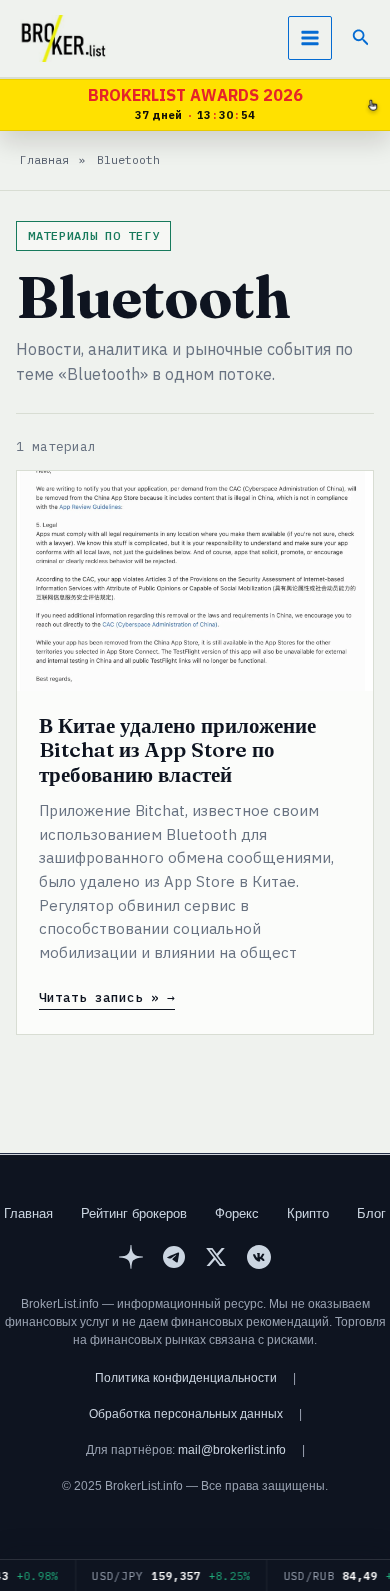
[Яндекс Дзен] (131, 1260)
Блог (371, 1213)
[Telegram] (174, 1260)
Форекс (237, 1213)
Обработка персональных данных (186, 1414)
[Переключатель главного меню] (310, 38)
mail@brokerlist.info (232, 1450)
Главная (28, 1213)
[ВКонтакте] (259, 1260)
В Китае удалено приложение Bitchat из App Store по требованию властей (177, 749)
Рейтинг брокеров (134, 1213)
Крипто (308, 1213)
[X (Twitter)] (216, 1260)
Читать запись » (99, 998)
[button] (361, 38)
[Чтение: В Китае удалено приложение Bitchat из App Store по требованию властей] (195, 581)
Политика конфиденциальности (186, 1378)
